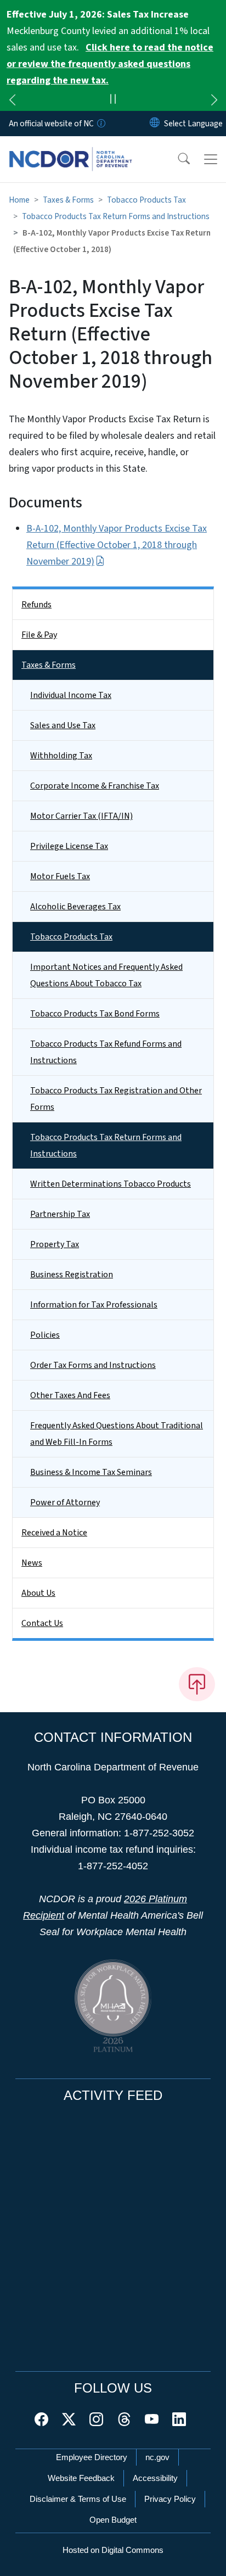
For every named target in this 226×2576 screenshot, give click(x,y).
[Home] (70, 149)
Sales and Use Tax (63, 725)
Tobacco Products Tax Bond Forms (95, 1014)
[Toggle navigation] (211, 159)
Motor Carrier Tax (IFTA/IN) (81, 816)
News (32, 1563)
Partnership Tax (60, 1214)
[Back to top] (197, 1684)
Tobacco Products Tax (146, 200)
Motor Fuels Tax (60, 876)
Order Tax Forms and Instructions (93, 1365)
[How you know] (100, 124)
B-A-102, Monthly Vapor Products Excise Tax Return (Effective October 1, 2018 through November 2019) (117, 545)
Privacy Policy (170, 2499)
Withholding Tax (61, 756)
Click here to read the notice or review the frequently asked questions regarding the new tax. (110, 64)
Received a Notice (54, 1533)
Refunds (36, 605)
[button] (177, 159)
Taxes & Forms (68, 200)
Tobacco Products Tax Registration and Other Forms (116, 1099)
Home (19, 200)
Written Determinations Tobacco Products (111, 1184)
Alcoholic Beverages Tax (75, 907)
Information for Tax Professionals (94, 1305)
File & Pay (39, 635)
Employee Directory (92, 2457)
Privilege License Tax (69, 846)
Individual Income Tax (71, 695)
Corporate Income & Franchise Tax (95, 786)
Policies (45, 1335)
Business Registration (72, 1275)
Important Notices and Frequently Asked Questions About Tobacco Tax (106, 975)
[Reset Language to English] (155, 124)
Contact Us (42, 1623)
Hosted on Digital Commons (113, 2550)
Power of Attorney (65, 1502)
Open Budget (113, 2520)
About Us (38, 1593)
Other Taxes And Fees (70, 1395)
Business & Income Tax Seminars (91, 1472)
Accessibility (155, 2478)
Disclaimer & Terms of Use (78, 2499)
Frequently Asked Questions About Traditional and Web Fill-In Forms (117, 1434)
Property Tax (55, 1244)
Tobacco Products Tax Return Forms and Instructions (116, 216)
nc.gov (157, 2457)
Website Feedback (81, 2478)
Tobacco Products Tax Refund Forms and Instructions (106, 1052)
